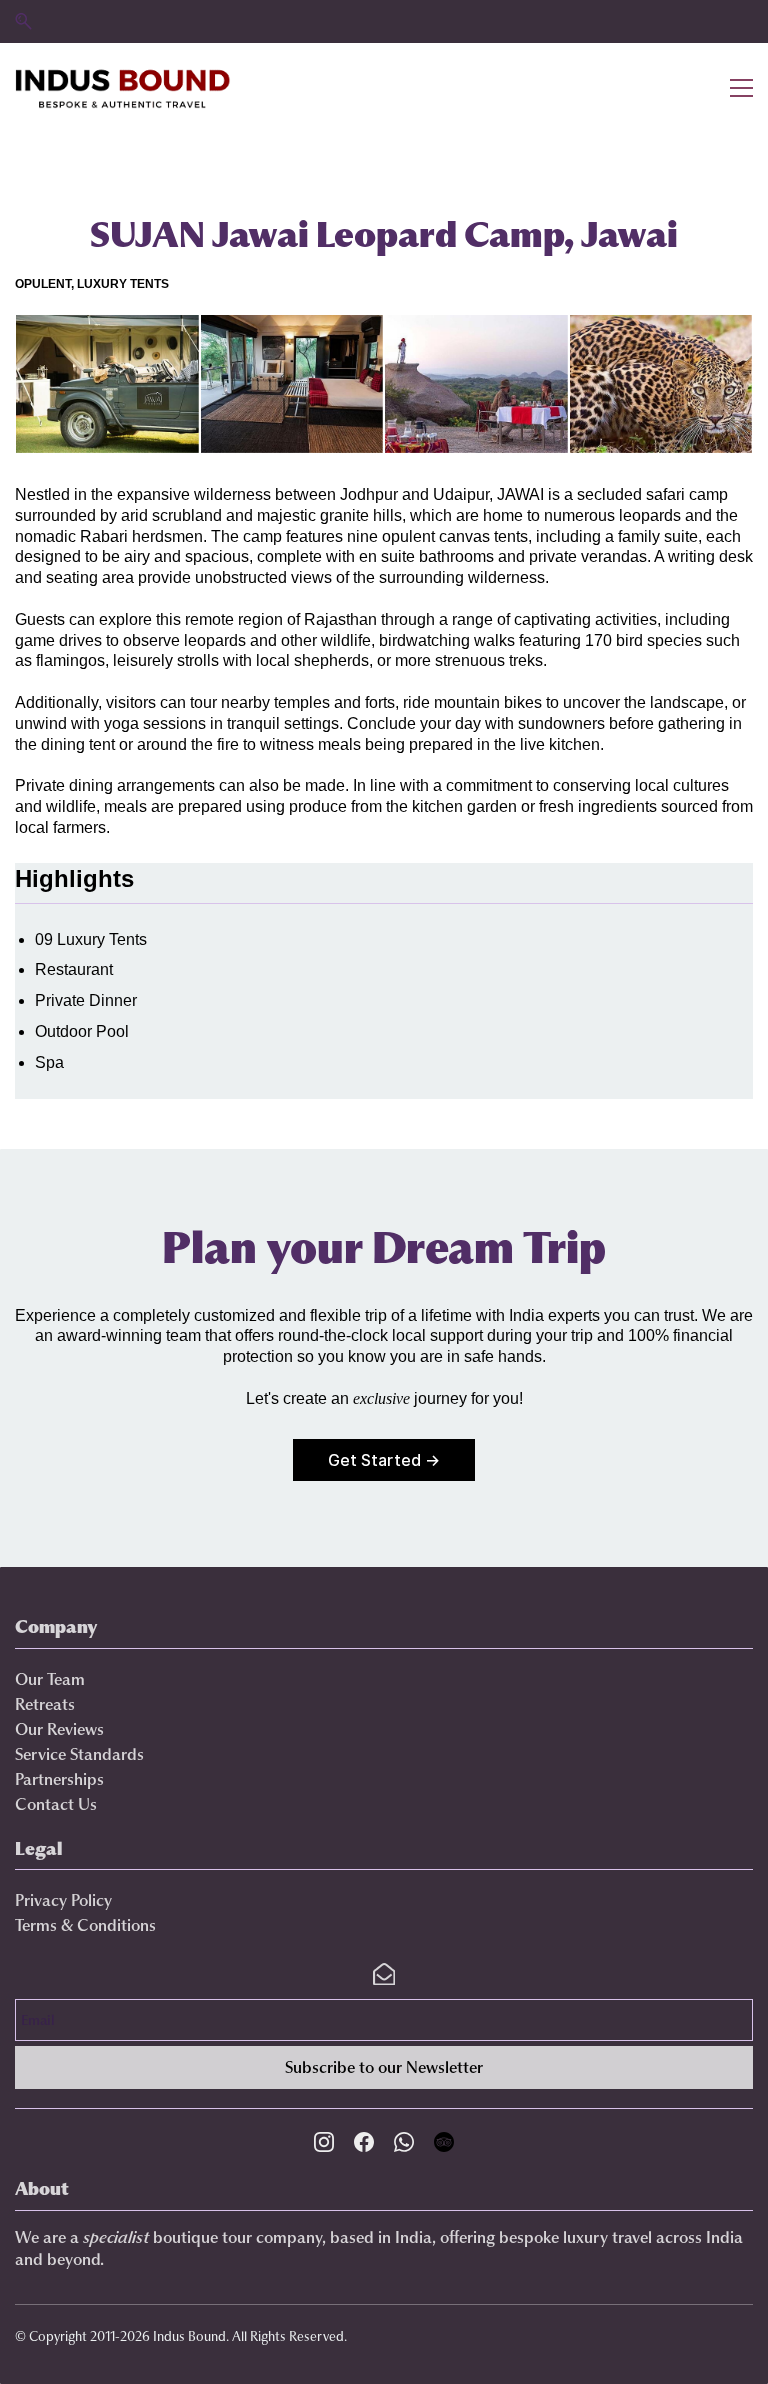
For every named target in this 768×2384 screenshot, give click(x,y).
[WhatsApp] (404, 2142)
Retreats (45, 1704)
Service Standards (79, 1754)
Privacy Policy (63, 1900)
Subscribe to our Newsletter (384, 2067)
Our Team (50, 1679)
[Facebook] (364, 2142)
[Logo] (123, 88)
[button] (23, 21)
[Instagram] (324, 2142)
